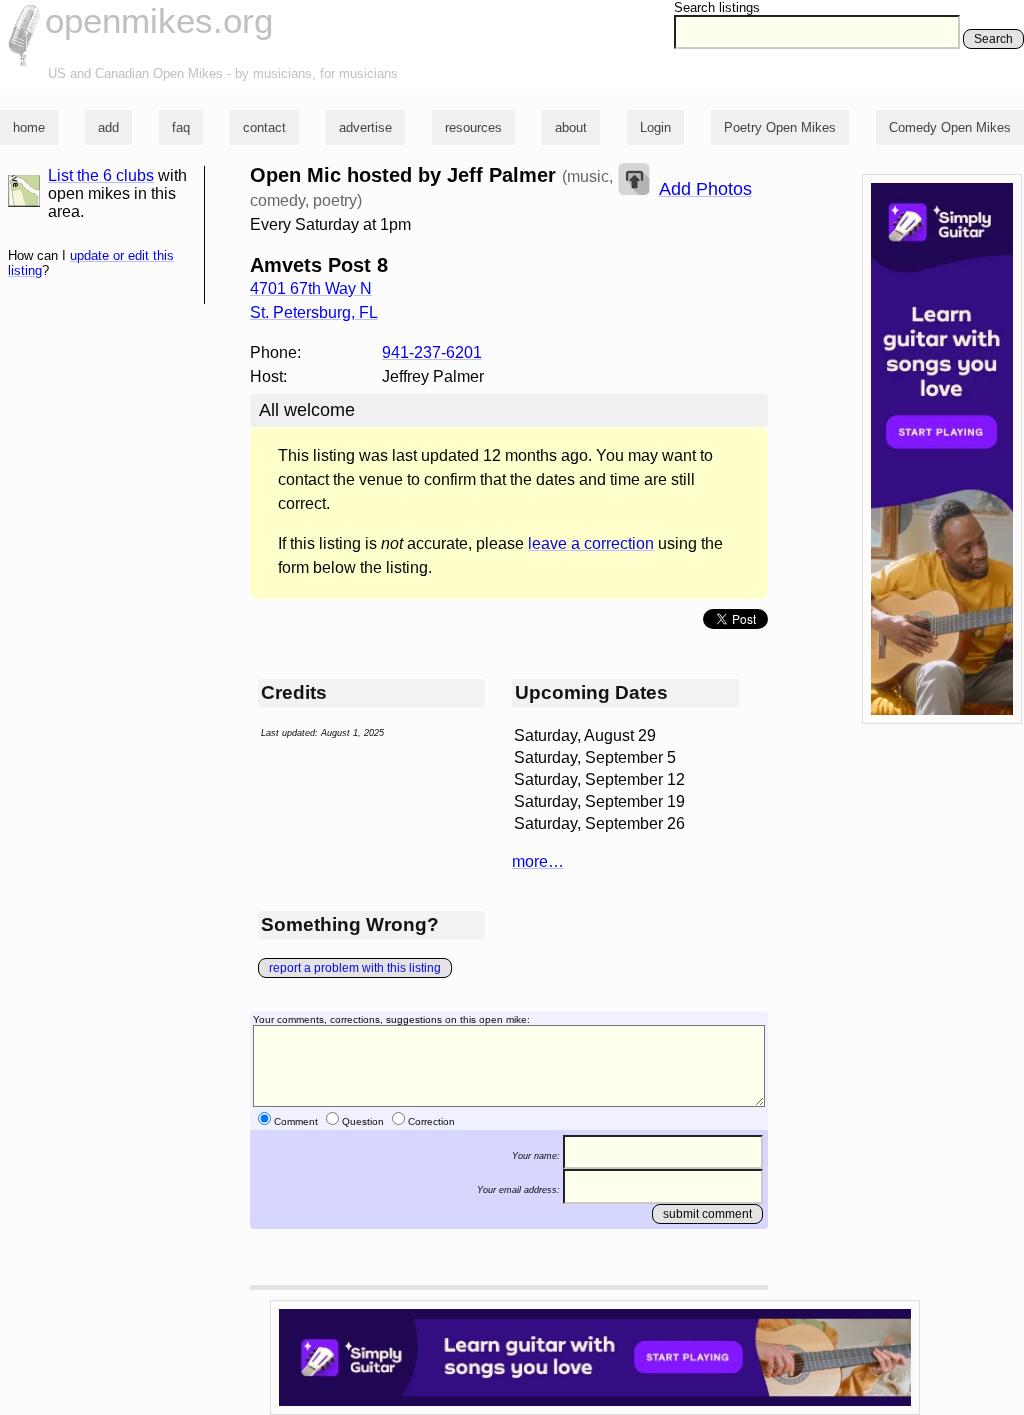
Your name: (536, 1156)
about (571, 127)
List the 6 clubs (101, 175)
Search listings (717, 7)
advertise (365, 127)
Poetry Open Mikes (780, 127)
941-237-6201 (432, 352)
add (108, 127)
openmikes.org (159, 20)
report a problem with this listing (355, 968)
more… (538, 861)
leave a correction (591, 543)
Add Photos (705, 189)
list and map (24, 191)
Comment (296, 1121)
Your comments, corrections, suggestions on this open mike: (391, 1019)
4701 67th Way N (311, 288)
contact (264, 127)
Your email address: (518, 1190)
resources (473, 127)
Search (993, 39)
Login (655, 127)
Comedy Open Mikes (950, 127)
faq (181, 127)
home (29, 127)
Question (363, 1121)
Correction (431, 1121)
